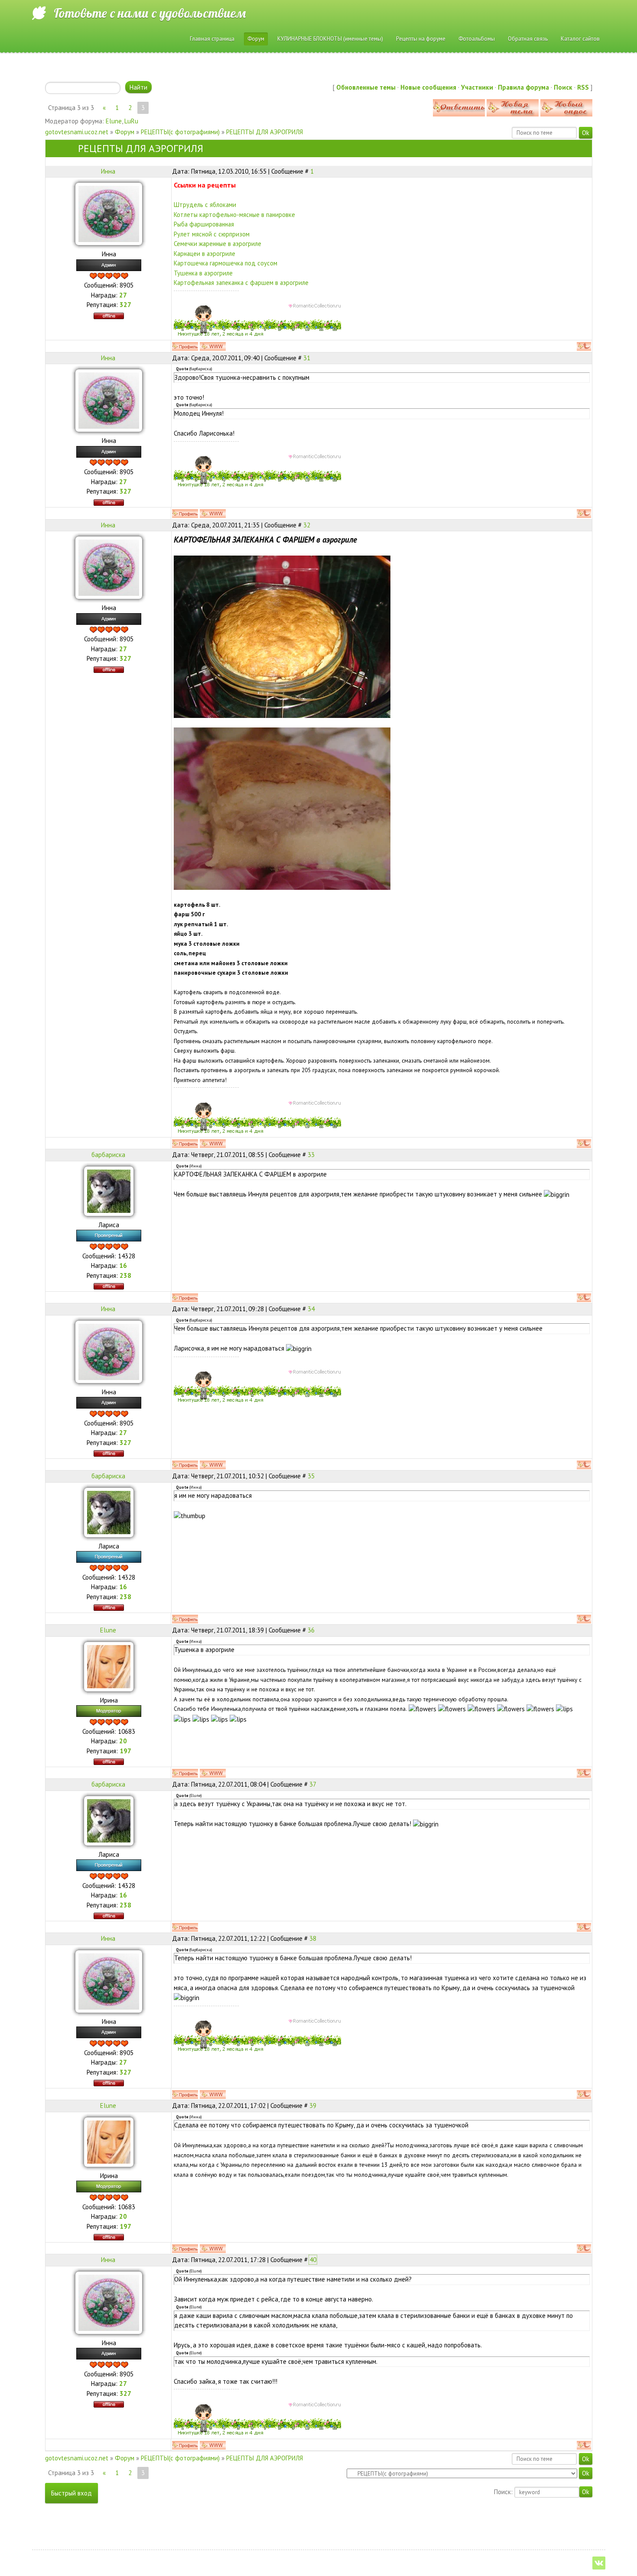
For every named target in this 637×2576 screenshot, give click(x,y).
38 (313, 1938)
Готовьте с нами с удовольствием (150, 13)
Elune (114, 121)
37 (313, 1784)
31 (307, 358)
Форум (125, 132)
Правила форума (523, 87)
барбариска (108, 1155)
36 (311, 1630)
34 (311, 1309)
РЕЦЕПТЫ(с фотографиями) (180, 132)
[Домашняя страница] (213, 346)
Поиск (563, 87)
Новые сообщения (428, 87)
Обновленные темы (366, 87)
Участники (477, 87)
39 (313, 2106)
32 (307, 525)
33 (311, 1155)
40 (313, 2260)
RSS (583, 87)
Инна (108, 171)
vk (599, 2563)
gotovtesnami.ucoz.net (77, 132)
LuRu (131, 121)
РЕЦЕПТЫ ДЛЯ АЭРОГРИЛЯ (265, 132)
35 (311, 1476)
